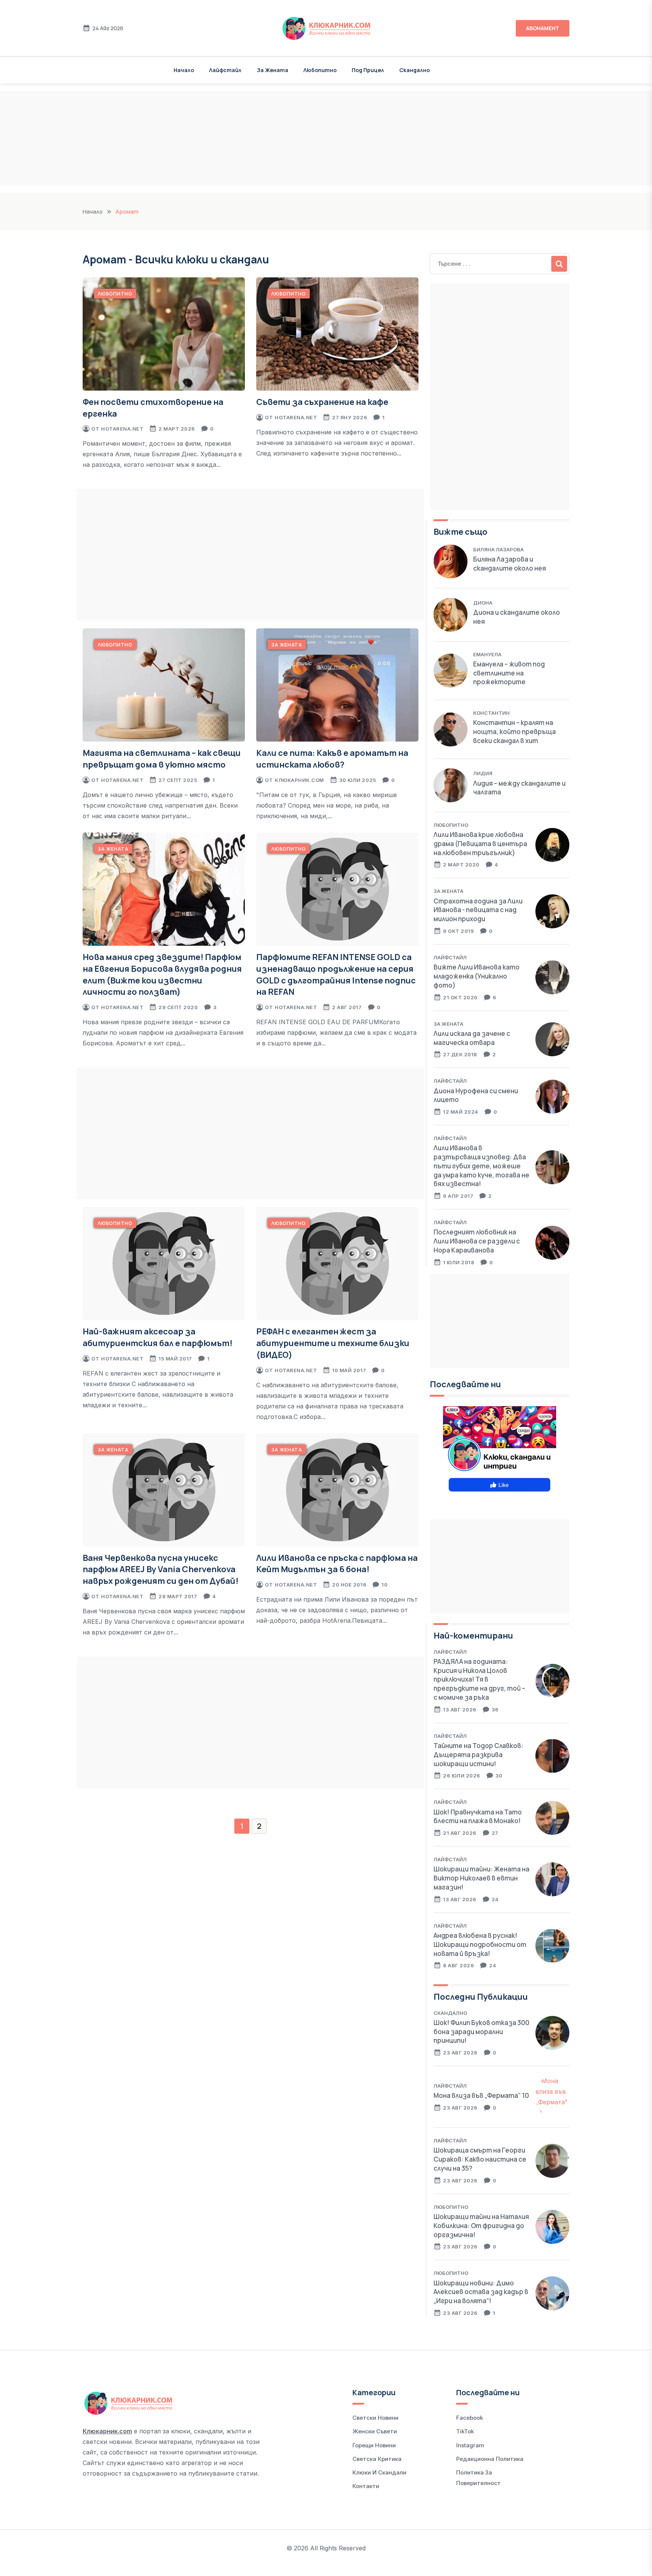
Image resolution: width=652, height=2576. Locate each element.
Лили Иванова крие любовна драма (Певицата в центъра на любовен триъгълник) (480, 844)
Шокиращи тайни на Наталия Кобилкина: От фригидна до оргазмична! (481, 2226)
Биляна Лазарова (498, 549)
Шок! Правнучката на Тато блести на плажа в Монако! (478, 1817)
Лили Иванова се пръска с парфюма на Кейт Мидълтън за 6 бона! (337, 1564)
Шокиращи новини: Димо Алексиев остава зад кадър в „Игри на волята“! (481, 2292)
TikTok (465, 2431)
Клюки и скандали (379, 2472)
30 (499, 1776)
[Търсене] (559, 264)
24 (495, 1899)
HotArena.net (122, 429)
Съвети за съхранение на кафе (322, 402)
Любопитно (320, 70)
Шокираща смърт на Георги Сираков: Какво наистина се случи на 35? (480, 2159)
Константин (491, 713)
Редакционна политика (490, 2459)
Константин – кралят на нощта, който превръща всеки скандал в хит (514, 732)
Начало (184, 70)
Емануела (487, 654)
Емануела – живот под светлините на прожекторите (509, 673)
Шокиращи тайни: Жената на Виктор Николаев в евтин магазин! (481, 1878)
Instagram (470, 2445)
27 (495, 1833)
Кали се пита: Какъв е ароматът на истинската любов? (332, 759)
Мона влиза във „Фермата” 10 (481, 2095)
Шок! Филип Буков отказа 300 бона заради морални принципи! (481, 2032)
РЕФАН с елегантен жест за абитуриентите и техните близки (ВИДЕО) (333, 1343)
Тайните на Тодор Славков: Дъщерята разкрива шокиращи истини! (478, 1755)
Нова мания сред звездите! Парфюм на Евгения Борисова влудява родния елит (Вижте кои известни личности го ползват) (162, 974)
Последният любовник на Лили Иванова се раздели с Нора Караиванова (477, 1241)
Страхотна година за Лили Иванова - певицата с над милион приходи (478, 910)
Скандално (414, 70)
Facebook (470, 2418)
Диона (483, 603)
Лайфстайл (225, 70)
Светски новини (375, 2418)
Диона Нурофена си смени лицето (476, 1095)
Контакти (366, 2486)
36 (495, 1710)
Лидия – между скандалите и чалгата (519, 788)
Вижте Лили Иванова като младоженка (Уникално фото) (477, 976)
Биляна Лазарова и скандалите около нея (510, 564)
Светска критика (377, 2459)
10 (384, 1585)
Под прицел (368, 70)
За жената (272, 70)
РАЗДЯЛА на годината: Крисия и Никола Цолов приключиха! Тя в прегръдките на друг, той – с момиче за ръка (479, 1679)
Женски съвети (375, 2431)
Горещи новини (374, 2445)
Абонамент (543, 28)
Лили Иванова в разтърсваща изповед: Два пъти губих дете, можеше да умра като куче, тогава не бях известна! (481, 1166)
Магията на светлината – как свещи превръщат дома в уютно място (162, 759)
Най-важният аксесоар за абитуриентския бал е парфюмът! (158, 1337)
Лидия (483, 773)
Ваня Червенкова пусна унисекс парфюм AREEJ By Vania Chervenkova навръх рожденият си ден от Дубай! (161, 1570)
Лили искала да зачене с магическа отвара (472, 1038)
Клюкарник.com (299, 780)
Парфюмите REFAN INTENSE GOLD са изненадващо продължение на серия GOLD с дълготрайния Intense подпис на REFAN (336, 974)
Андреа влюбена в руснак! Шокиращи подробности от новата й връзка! (480, 1944)
